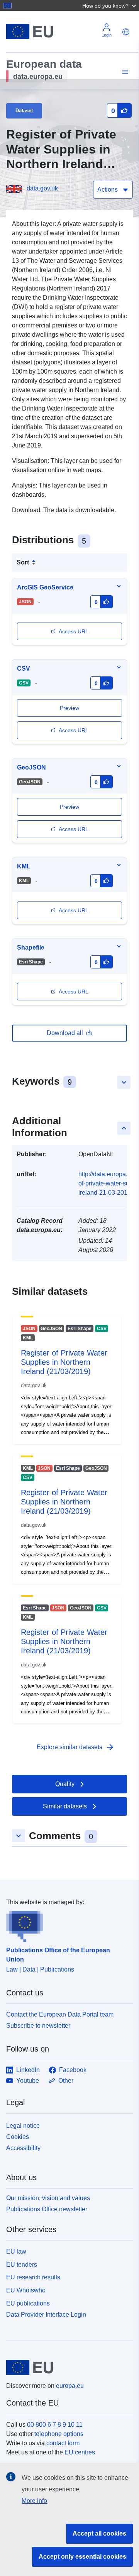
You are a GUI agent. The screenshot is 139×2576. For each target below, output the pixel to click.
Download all (65, 1033)
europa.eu (70, 2386)
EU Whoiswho (26, 2290)
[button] (110, 5)
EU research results (33, 2277)
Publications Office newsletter (47, 2209)
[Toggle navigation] (124, 72)
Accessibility (23, 2148)
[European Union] (67, 2367)
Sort (23, 562)
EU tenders (22, 2265)
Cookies (18, 2137)
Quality (65, 1784)
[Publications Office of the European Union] (66, 1925)
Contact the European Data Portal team (60, 2014)
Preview (69, 807)
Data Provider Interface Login (46, 2314)
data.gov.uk (42, 188)
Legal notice (23, 2126)
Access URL (74, 631)
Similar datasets (65, 1806)
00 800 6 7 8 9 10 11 (55, 2425)
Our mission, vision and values (48, 2198)
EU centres (80, 2452)
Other (66, 2081)
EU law (16, 2251)
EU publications (28, 2303)
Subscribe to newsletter (38, 2026)
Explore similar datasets (76, 1747)
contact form (63, 2443)
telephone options (59, 2434)
